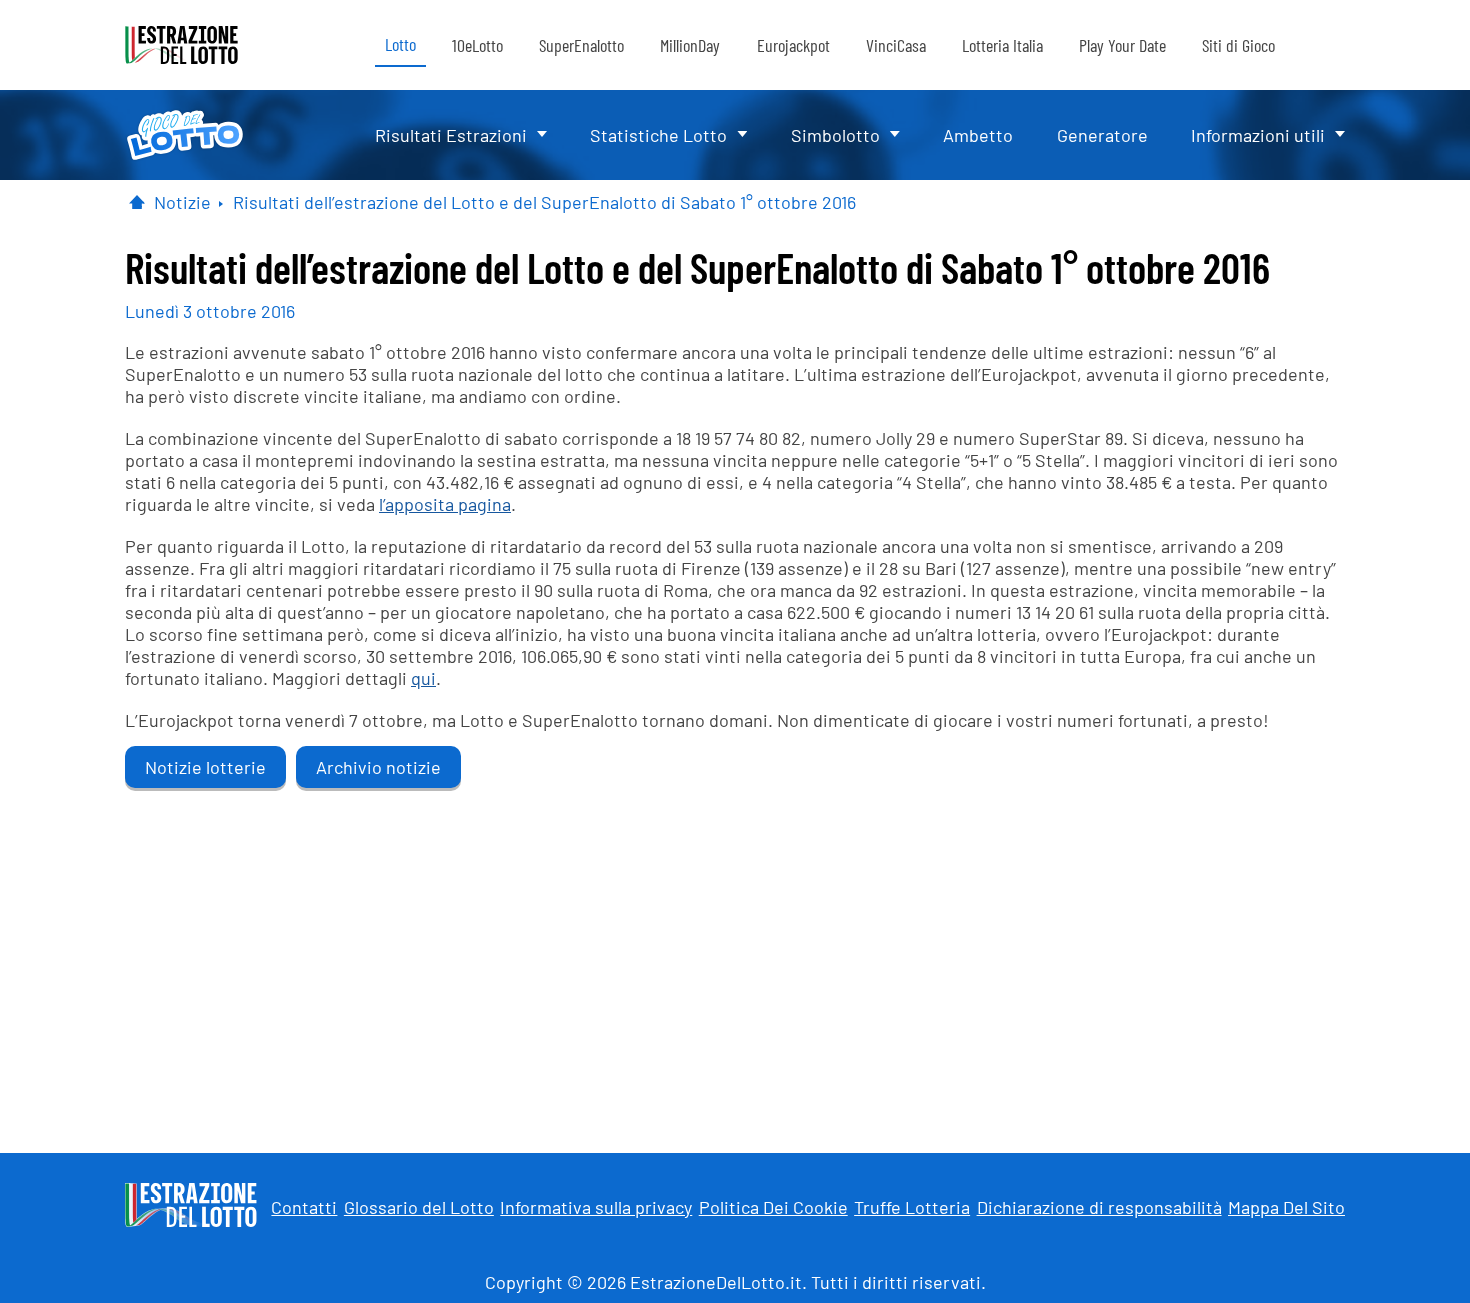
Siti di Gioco (1238, 45)
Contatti (304, 1207)
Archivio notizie (378, 767)
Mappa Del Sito (1286, 1207)
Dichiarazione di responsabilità (1099, 1207)
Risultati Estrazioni (451, 135)
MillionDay (690, 45)
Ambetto (978, 135)
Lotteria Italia (1002, 45)
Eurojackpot (793, 45)
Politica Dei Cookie (773, 1207)
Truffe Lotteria (912, 1207)
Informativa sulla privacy (596, 1207)
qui (423, 678)
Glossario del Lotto (419, 1207)
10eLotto (477, 45)
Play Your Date (1122, 45)
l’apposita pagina (445, 504)
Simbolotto (835, 135)
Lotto (400, 44)
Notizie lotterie (205, 767)
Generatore (1102, 135)
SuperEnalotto (581, 45)
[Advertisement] (735, 963)
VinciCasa (896, 45)
